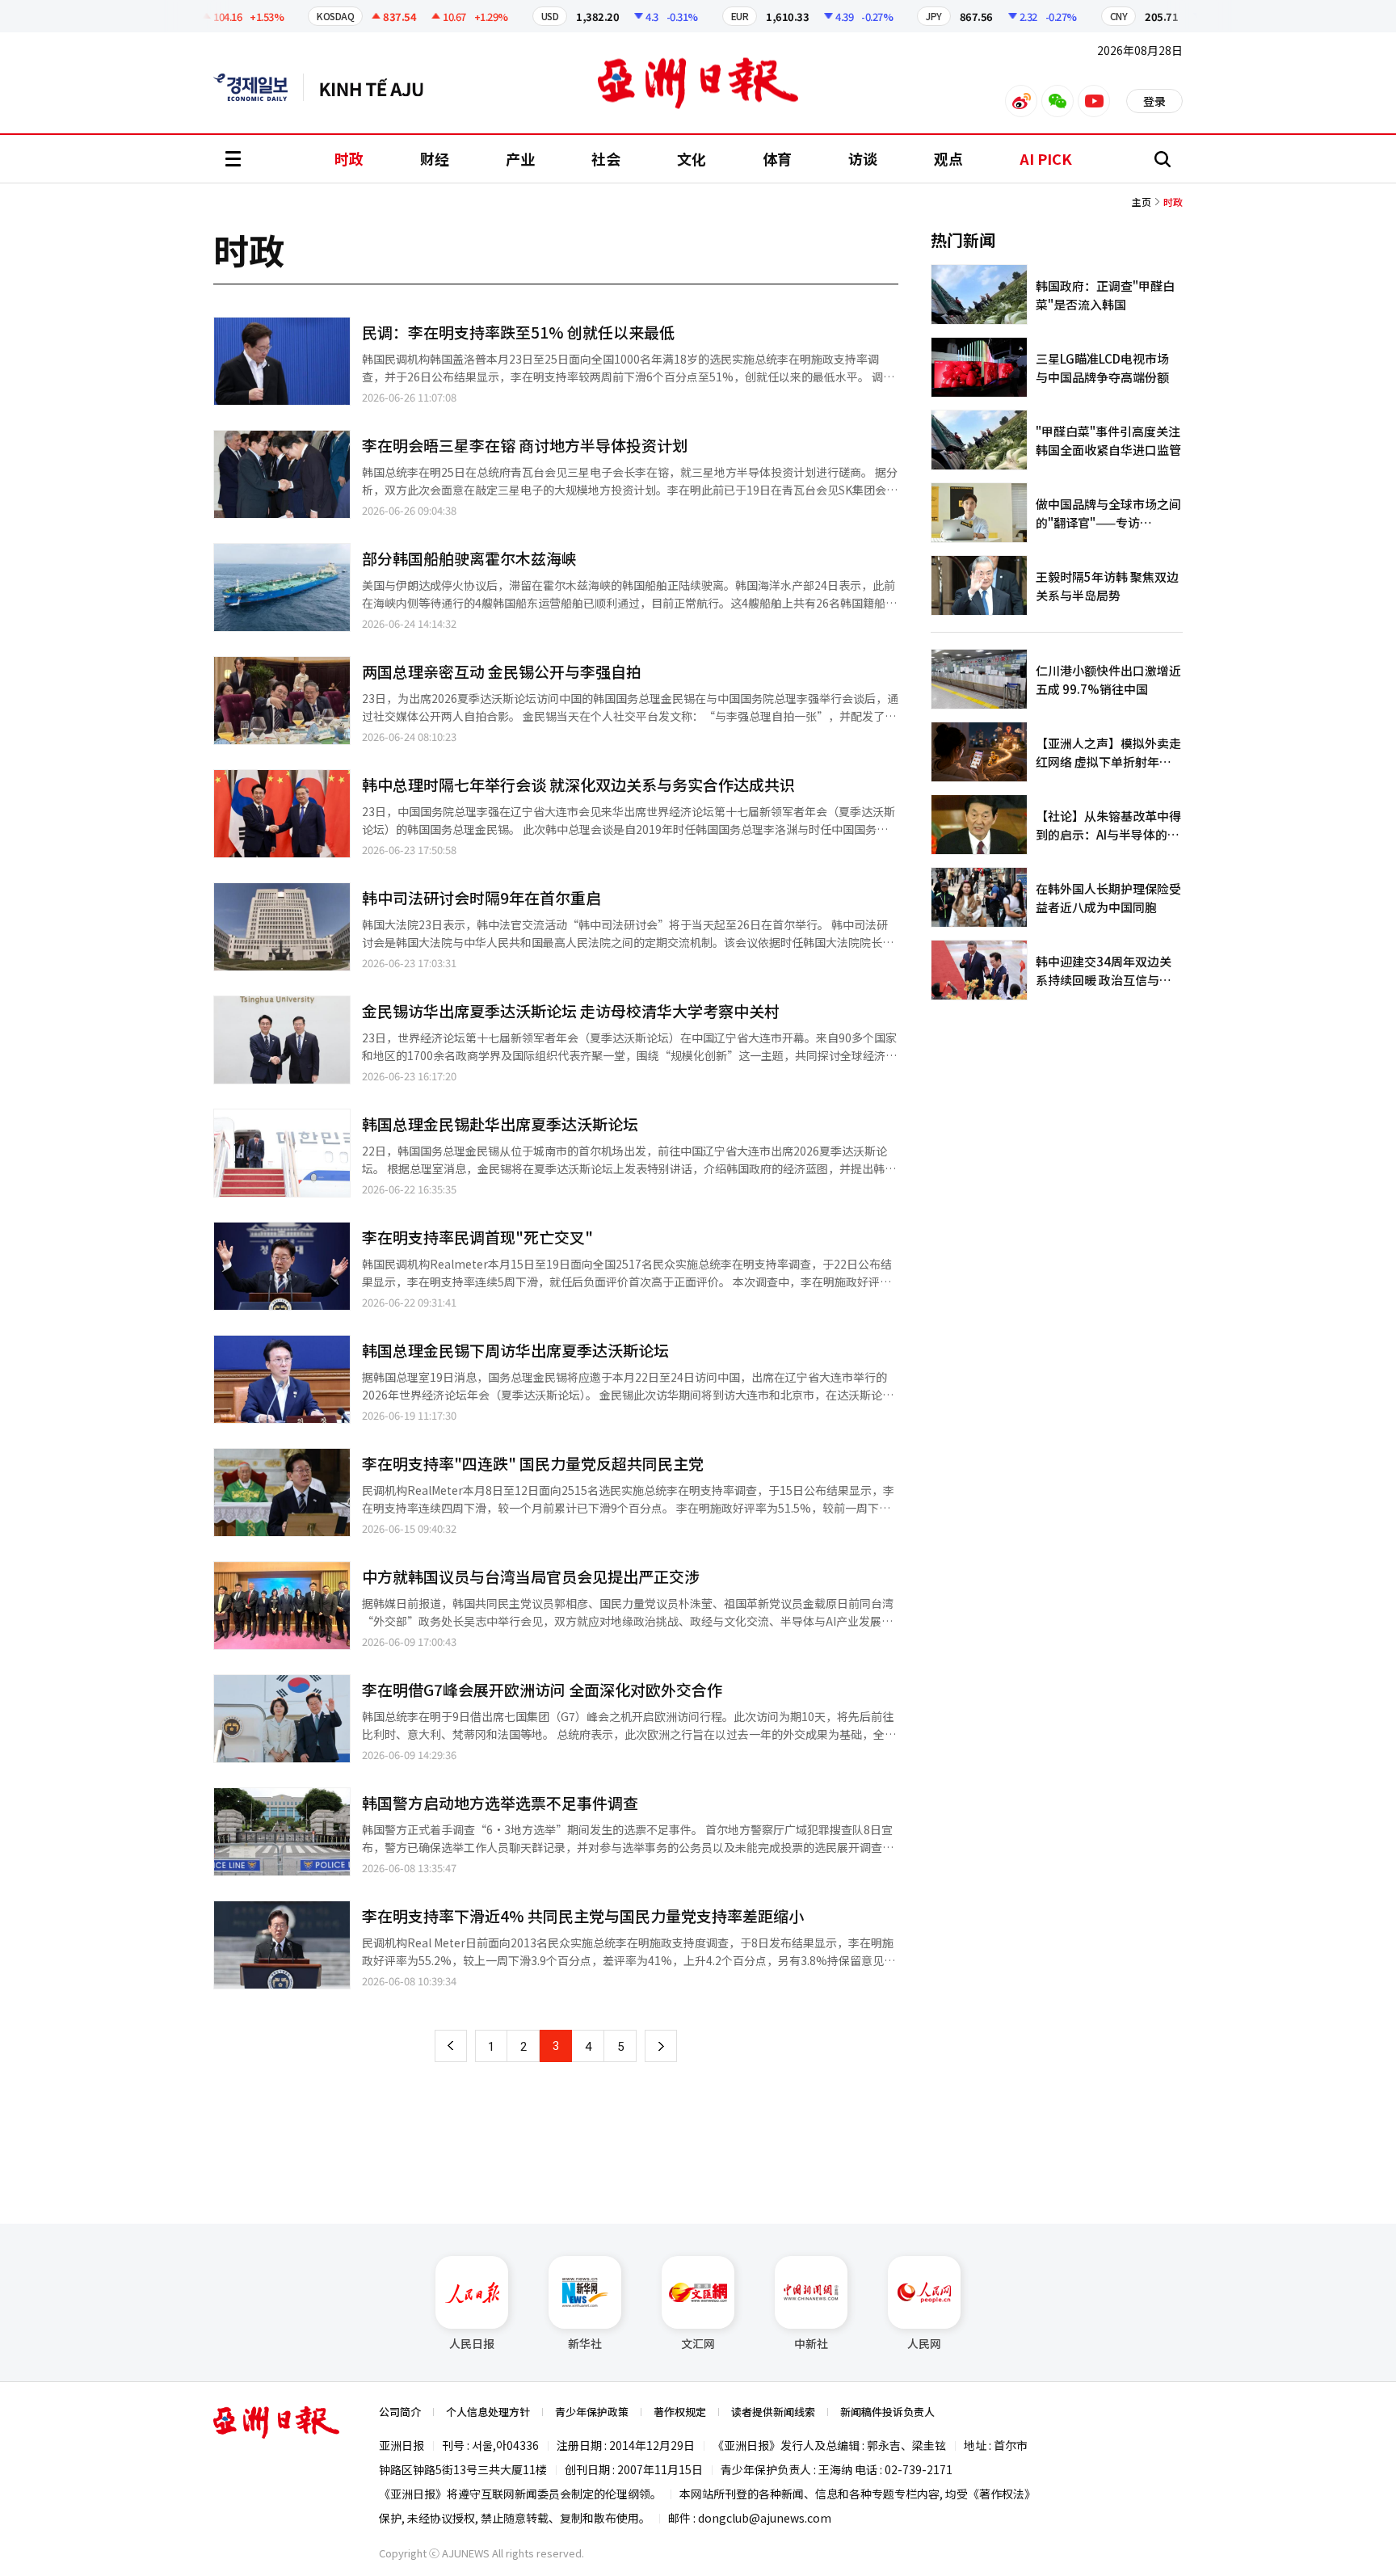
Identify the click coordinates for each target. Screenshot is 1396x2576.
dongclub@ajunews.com (765, 2518)
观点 (948, 158)
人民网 (924, 2343)
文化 (692, 158)
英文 (259, 87)
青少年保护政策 (592, 2412)
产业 (520, 158)
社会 (606, 158)
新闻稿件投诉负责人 (887, 2412)
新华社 (585, 2343)
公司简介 (400, 2412)
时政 (349, 158)
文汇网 (698, 2343)
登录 (1154, 101)
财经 (435, 158)
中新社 (811, 2343)
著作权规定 (680, 2412)
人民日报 (472, 2343)
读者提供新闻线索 (773, 2412)
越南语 (379, 87)
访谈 (863, 158)
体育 (777, 158)
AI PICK (1046, 158)
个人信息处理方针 (488, 2412)
